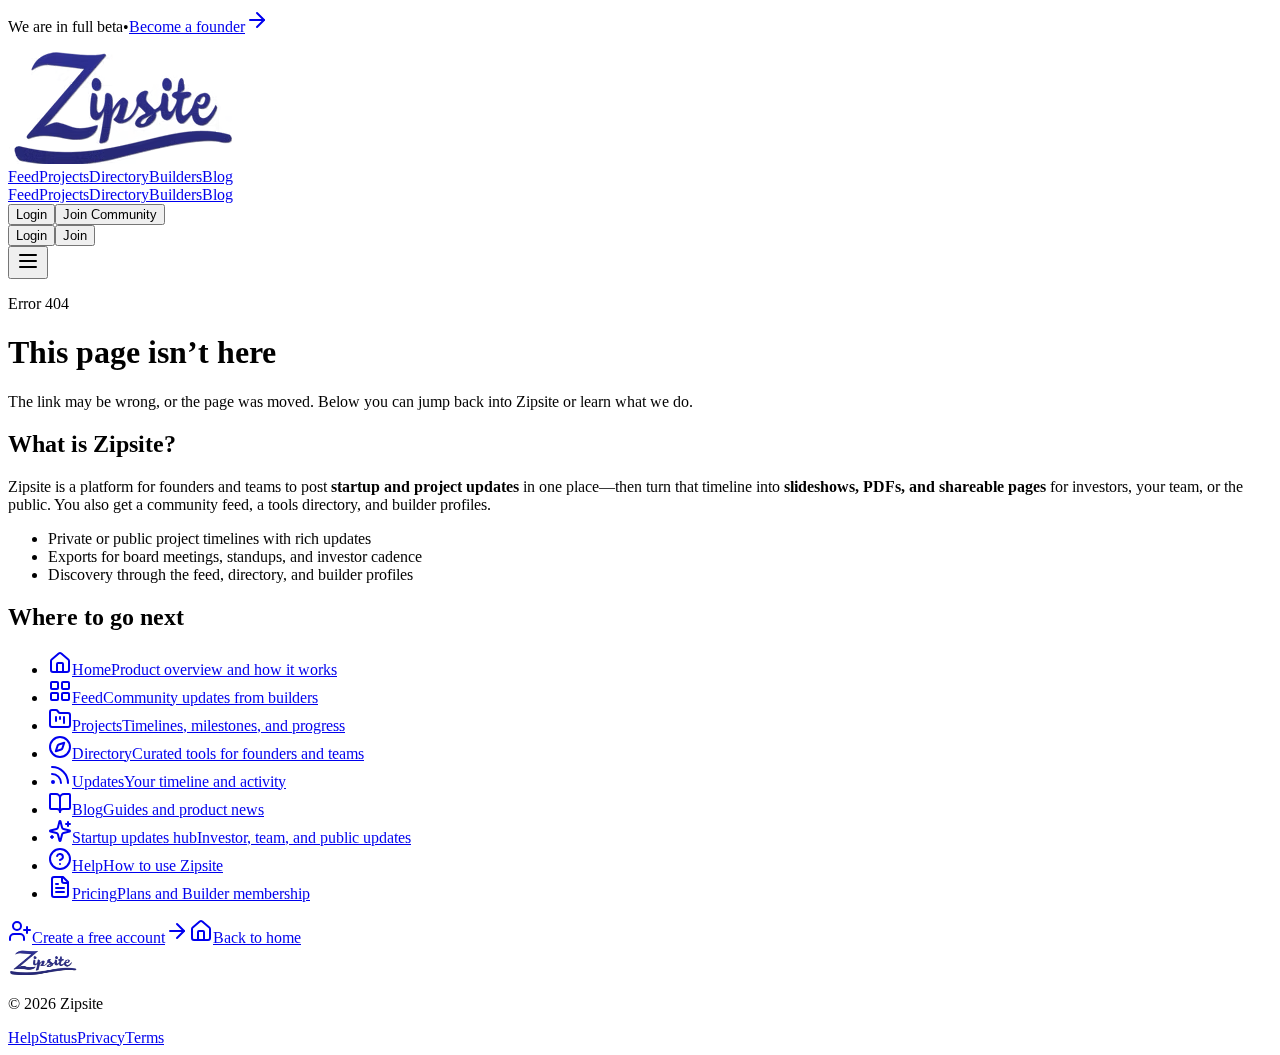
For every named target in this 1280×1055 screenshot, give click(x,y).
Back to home (257, 937)
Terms (144, 1037)
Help (23, 1037)
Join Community (110, 214)
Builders (175, 176)
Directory (119, 176)
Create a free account (98, 937)
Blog (217, 176)
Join (75, 235)
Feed (23, 176)
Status (58, 1037)
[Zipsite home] (44, 969)
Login (31, 214)
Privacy (101, 1037)
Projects (64, 176)
